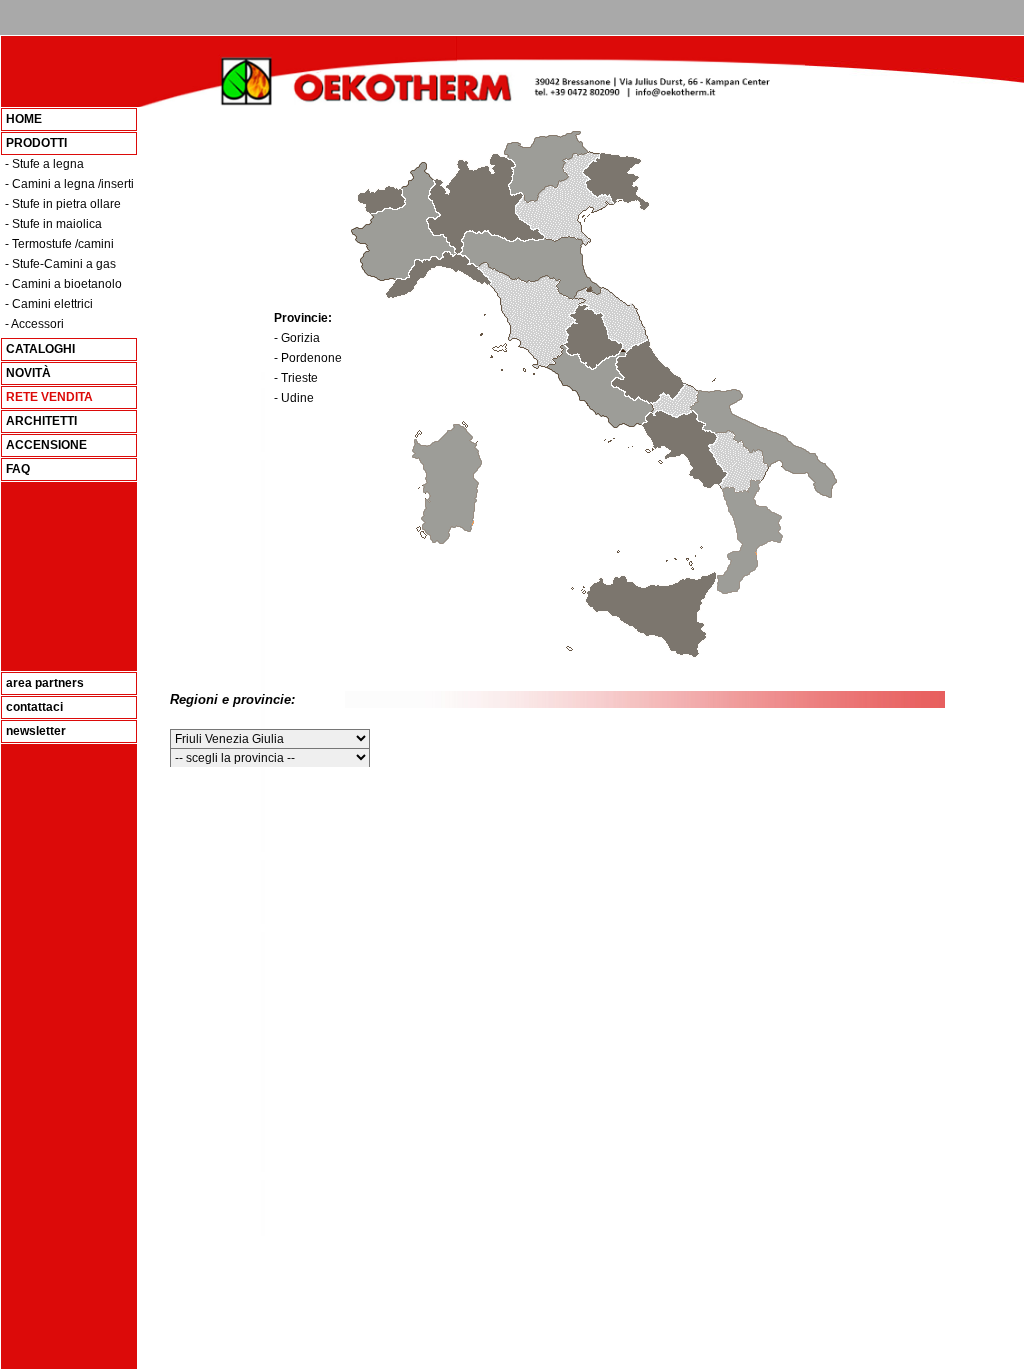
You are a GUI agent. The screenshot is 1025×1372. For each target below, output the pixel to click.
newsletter (36, 731)
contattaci (34, 707)
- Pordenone (308, 358)
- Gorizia (297, 338)
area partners (45, 683)
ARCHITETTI (41, 421)
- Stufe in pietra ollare (63, 204)
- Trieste (296, 378)
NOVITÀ (28, 373)
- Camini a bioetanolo (63, 284)
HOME (24, 119)
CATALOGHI (40, 349)
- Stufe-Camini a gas (60, 264)
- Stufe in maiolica (53, 224)
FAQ (18, 469)
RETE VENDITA (49, 397)
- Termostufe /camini (59, 244)
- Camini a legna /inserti (69, 184)
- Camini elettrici (49, 304)
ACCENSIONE (46, 445)
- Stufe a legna (44, 164)
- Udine (294, 398)
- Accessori (34, 324)
